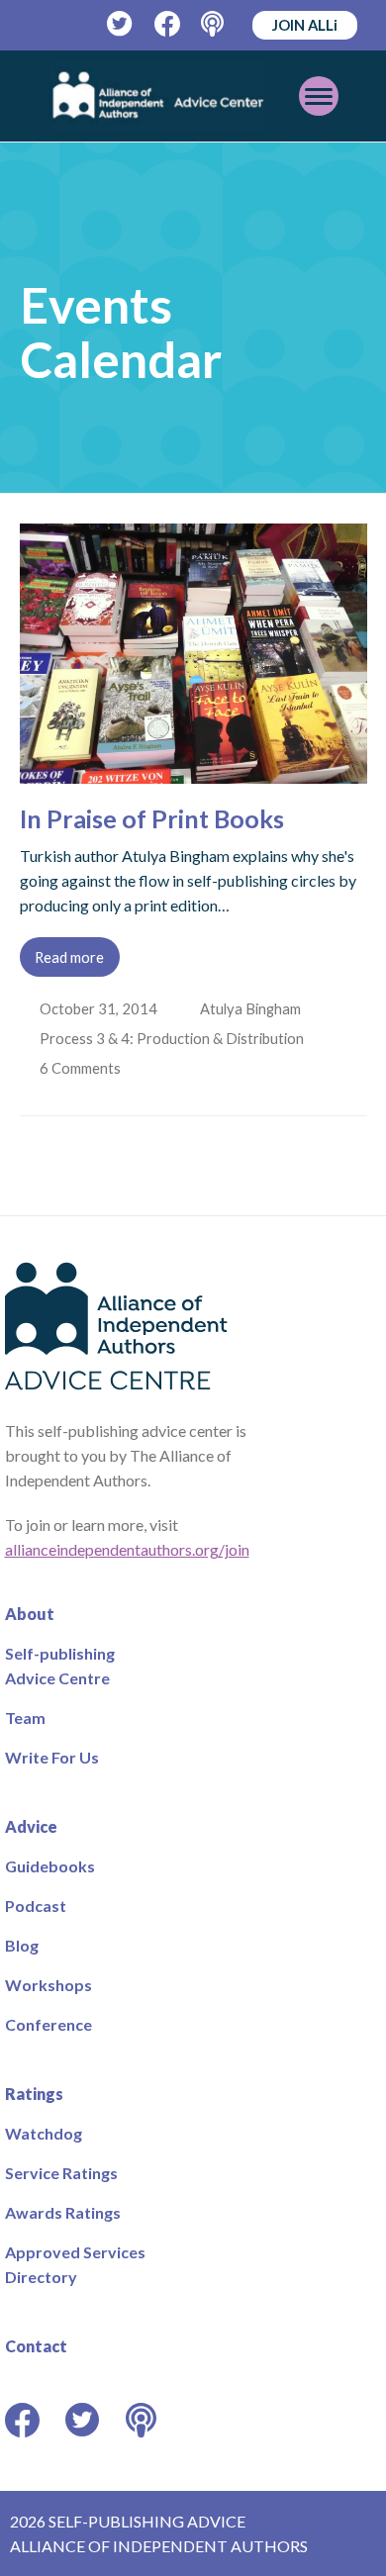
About (30, 1614)
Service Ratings (61, 2173)
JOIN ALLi (305, 25)
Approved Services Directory (75, 2264)
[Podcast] (214, 24)
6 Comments (83, 1068)
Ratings (34, 2094)
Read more (69, 957)
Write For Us (52, 1757)
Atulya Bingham (252, 1008)
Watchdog (44, 2133)
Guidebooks (50, 1866)
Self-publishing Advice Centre (60, 1666)
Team (25, 1717)
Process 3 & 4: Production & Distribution (174, 1038)
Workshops (48, 1985)
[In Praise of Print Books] (193, 771)
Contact (36, 2346)
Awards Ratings (63, 2212)
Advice (31, 1826)
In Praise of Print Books (152, 818)
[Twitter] (120, 24)
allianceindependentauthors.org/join (127, 1549)
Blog (22, 1945)
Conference (48, 2024)
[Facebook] (168, 24)
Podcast (36, 1906)
